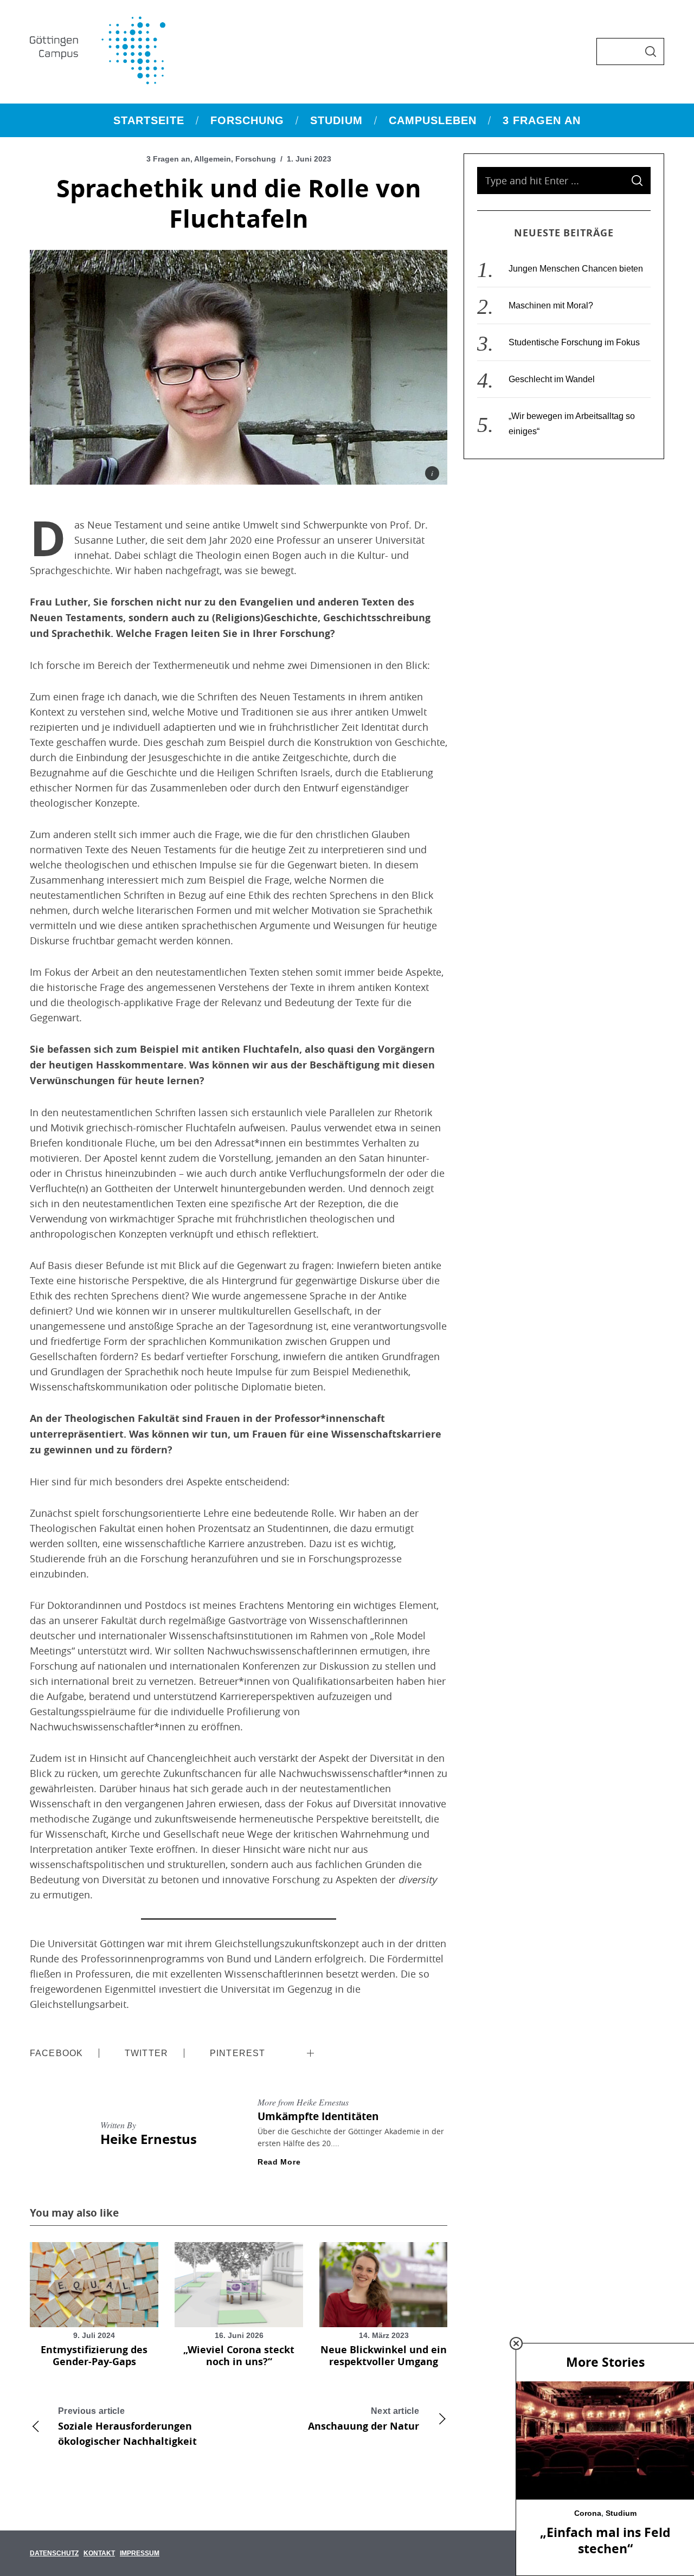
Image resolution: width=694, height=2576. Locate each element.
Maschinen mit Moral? (551, 305)
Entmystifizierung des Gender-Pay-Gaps (94, 2356)
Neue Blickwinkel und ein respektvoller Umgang (384, 2356)
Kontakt (99, 2553)
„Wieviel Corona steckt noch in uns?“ (239, 2356)
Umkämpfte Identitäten (318, 2116)
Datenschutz (54, 2553)
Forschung (256, 159)
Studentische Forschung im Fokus (574, 342)
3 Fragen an (168, 159)
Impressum (140, 2553)
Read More (279, 2162)
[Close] (516, 2343)
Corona (588, 2513)
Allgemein (213, 159)
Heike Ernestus (149, 2139)
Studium (621, 2513)
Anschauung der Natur (364, 2420)
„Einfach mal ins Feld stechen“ (605, 2540)
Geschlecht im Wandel (552, 379)
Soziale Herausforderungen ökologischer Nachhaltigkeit (127, 2427)
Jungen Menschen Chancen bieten (576, 269)
